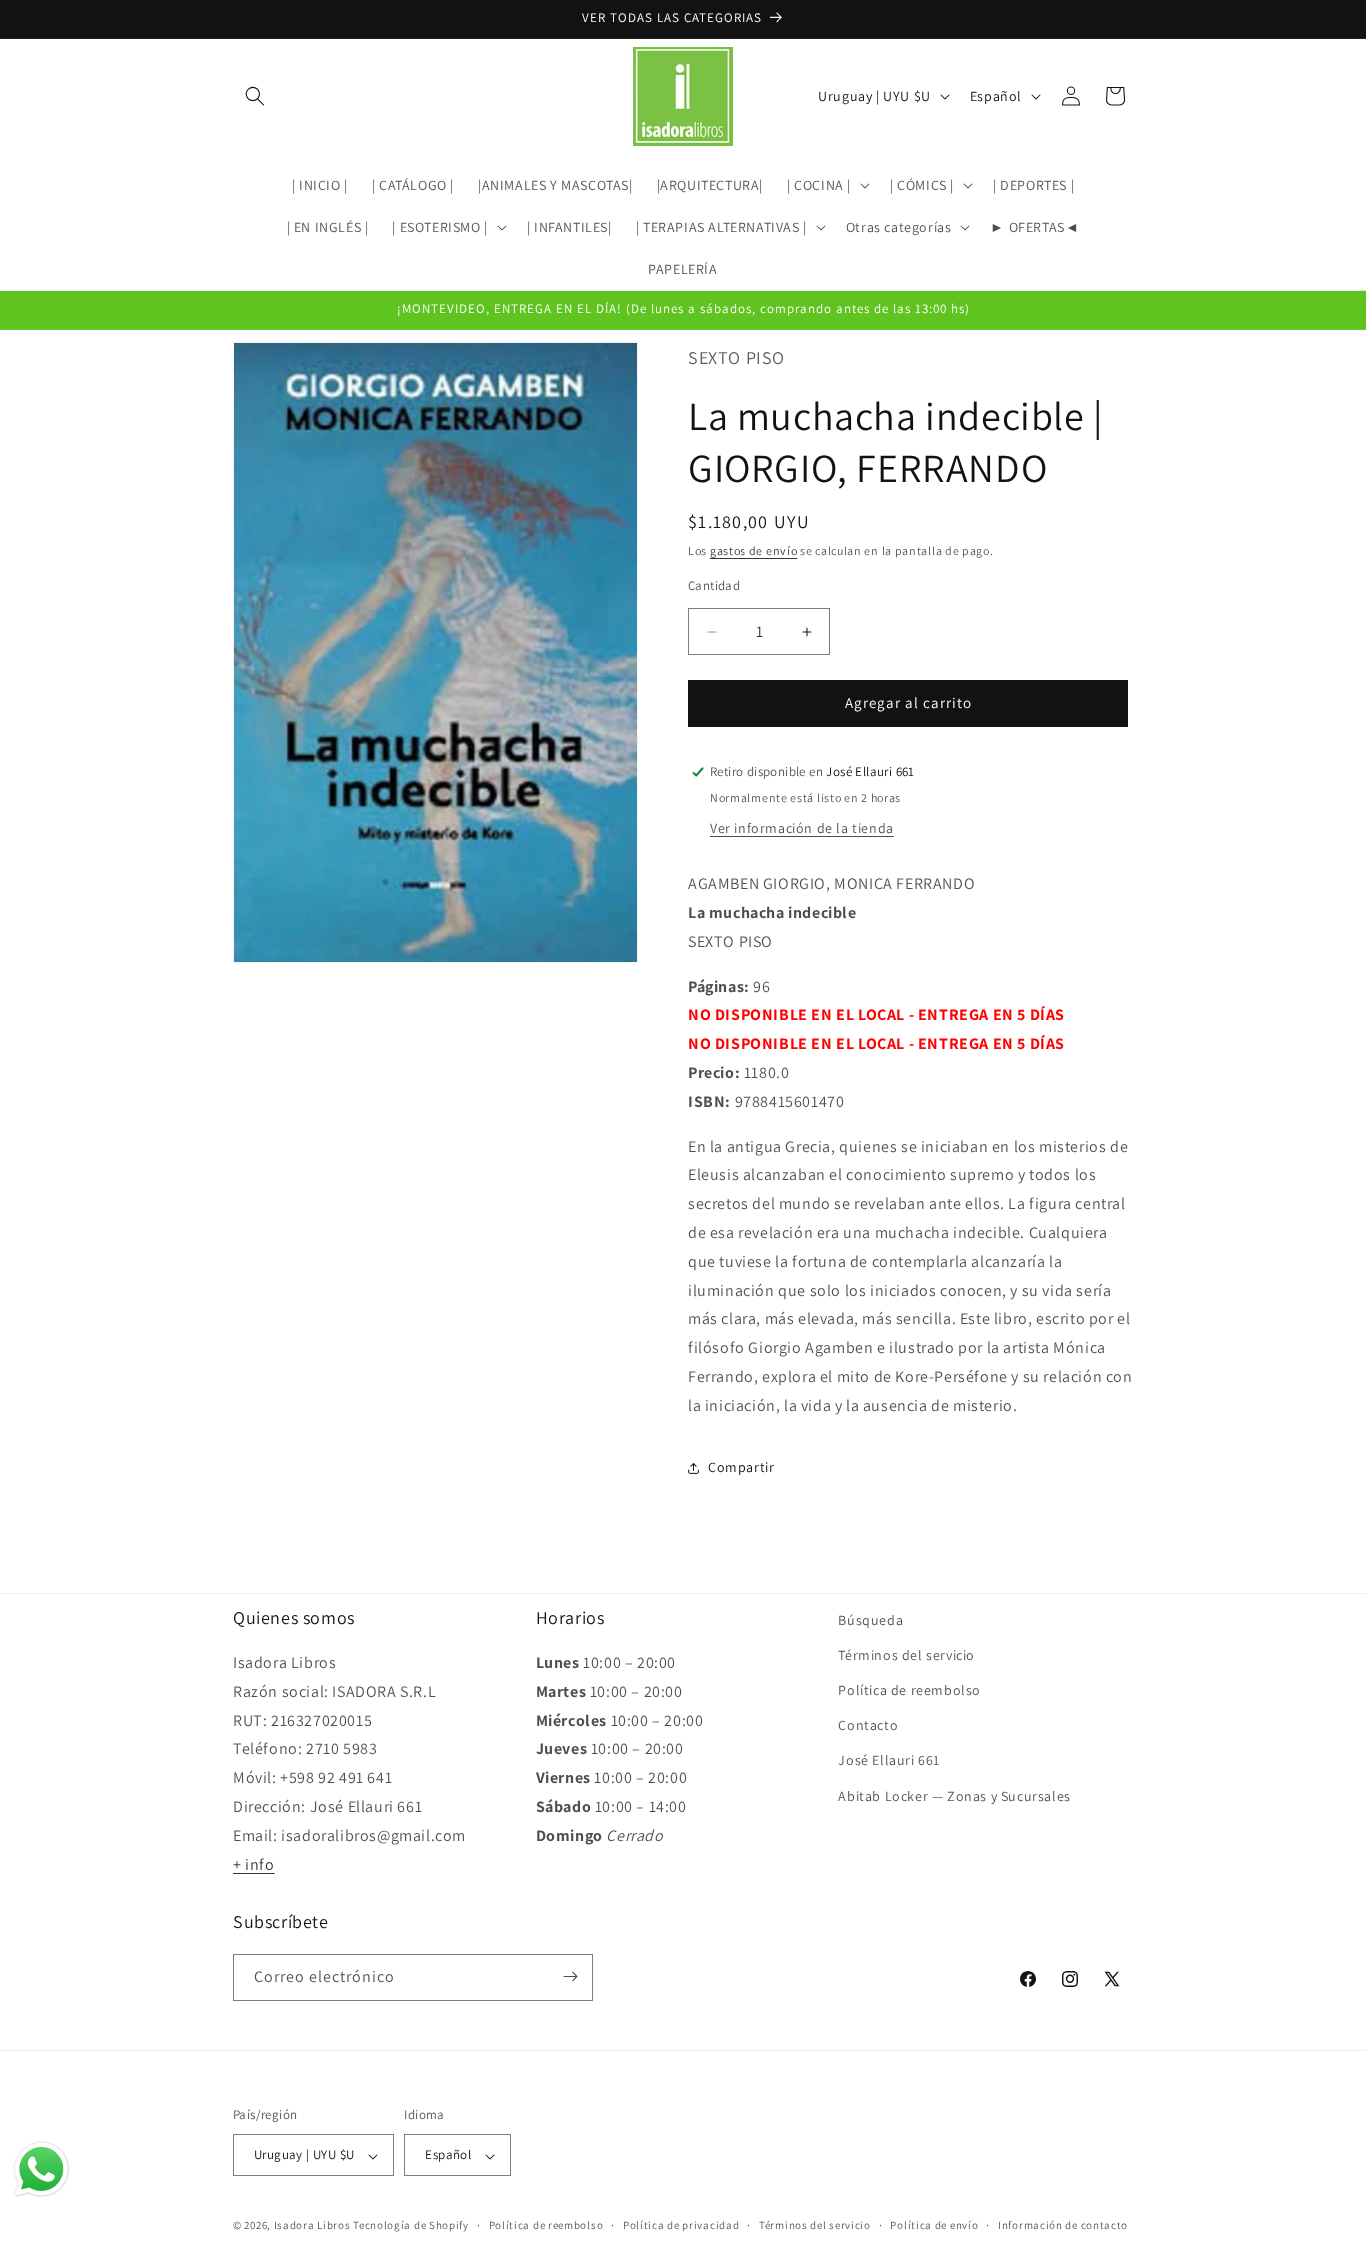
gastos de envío (754, 550)
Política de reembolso (909, 1690)
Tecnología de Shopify (411, 2226)
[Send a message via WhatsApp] (41, 2169)
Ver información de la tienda (802, 828)
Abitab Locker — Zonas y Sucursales (954, 1796)
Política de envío (934, 2225)
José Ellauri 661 (889, 1761)
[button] (255, 96)
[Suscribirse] (570, 1976)
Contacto (868, 1726)
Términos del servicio (906, 1655)
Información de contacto (1063, 2225)
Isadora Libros (312, 2226)
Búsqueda (870, 1620)
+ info (254, 1864)
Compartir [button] (741, 1467)
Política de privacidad (681, 2225)
